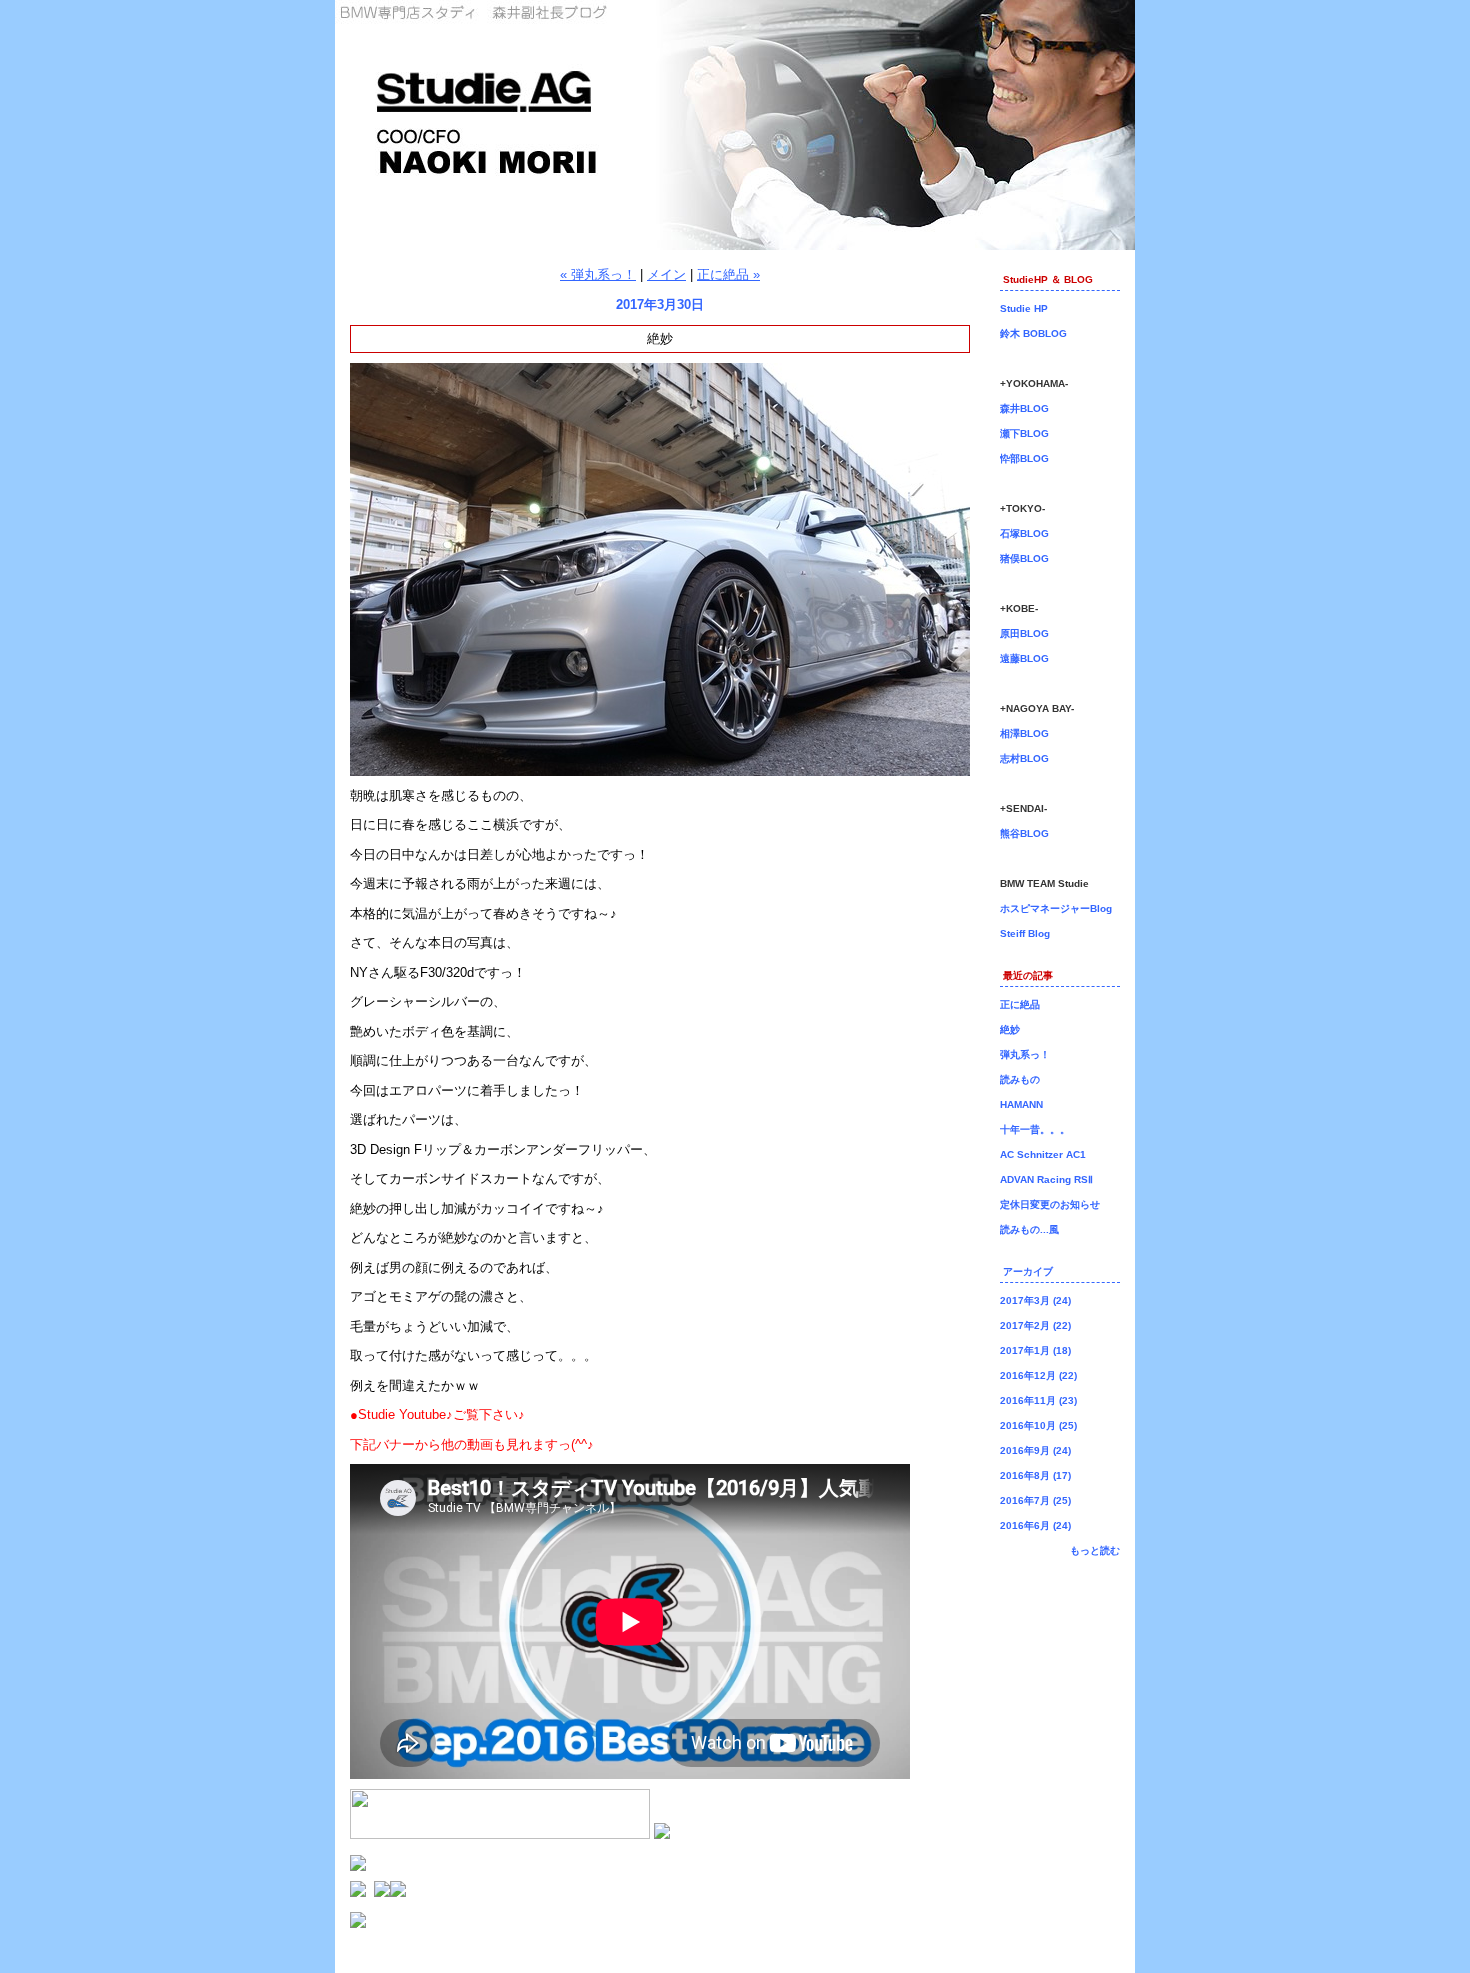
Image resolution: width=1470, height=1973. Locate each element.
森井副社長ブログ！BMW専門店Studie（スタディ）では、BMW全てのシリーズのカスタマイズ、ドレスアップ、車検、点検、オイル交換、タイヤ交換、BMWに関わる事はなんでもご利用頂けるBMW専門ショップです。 (735, 125)
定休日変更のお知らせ (1050, 1204)
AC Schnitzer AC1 (1043, 1154)
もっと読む (1095, 1550)
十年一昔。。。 (1035, 1129)
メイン (666, 274)
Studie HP (1024, 308)
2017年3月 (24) (1035, 1300)
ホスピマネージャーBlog (1056, 908)
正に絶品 (1020, 1004)
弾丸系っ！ (1025, 1054)
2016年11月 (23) (1038, 1400)
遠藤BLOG (1024, 658)
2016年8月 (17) (1035, 1475)
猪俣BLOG (1024, 558)
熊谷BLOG (1024, 833)
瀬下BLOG (1024, 433)
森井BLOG (1024, 408)
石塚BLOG (1024, 533)
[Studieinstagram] (662, 1834)
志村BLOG (1024, 758)
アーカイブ (1028, 1271)
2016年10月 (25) (1038, 1425)
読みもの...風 (1029, 1229)
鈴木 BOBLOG (1033, 333)
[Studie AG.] (382, 1892)
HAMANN (1021, 1104)
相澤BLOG (1024, 733)
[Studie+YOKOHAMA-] (358, 1892)
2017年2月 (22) (1035, 1325)
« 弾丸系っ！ (598, 274)
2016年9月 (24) (1035, 1450)
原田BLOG (1024, 633)
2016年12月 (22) (1038, 1375)
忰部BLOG (1024, 458)
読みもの (1020, 1079)
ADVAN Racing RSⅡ (1046, 1179)
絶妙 (1010, 1029)
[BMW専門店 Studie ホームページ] (398, 1892)
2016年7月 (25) (1035, 1500)
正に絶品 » (728, 274)
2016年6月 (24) (1035, 1525)
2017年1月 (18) (1035, 1350)
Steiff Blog (1025, 933)
